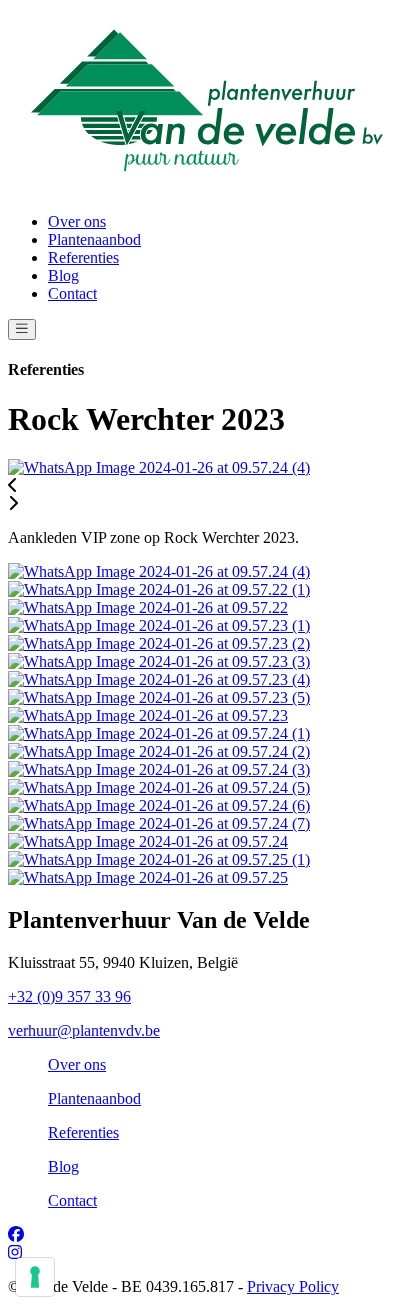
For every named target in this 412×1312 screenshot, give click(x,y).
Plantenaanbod (94, 239)
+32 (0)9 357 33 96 (69, 996)
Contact (72, 293)
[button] (206, 486)
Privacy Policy (293, 1286)
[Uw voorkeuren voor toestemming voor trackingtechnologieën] (35, 1277)
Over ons (77, 221)
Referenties (83, 257)
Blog (63, 275)
